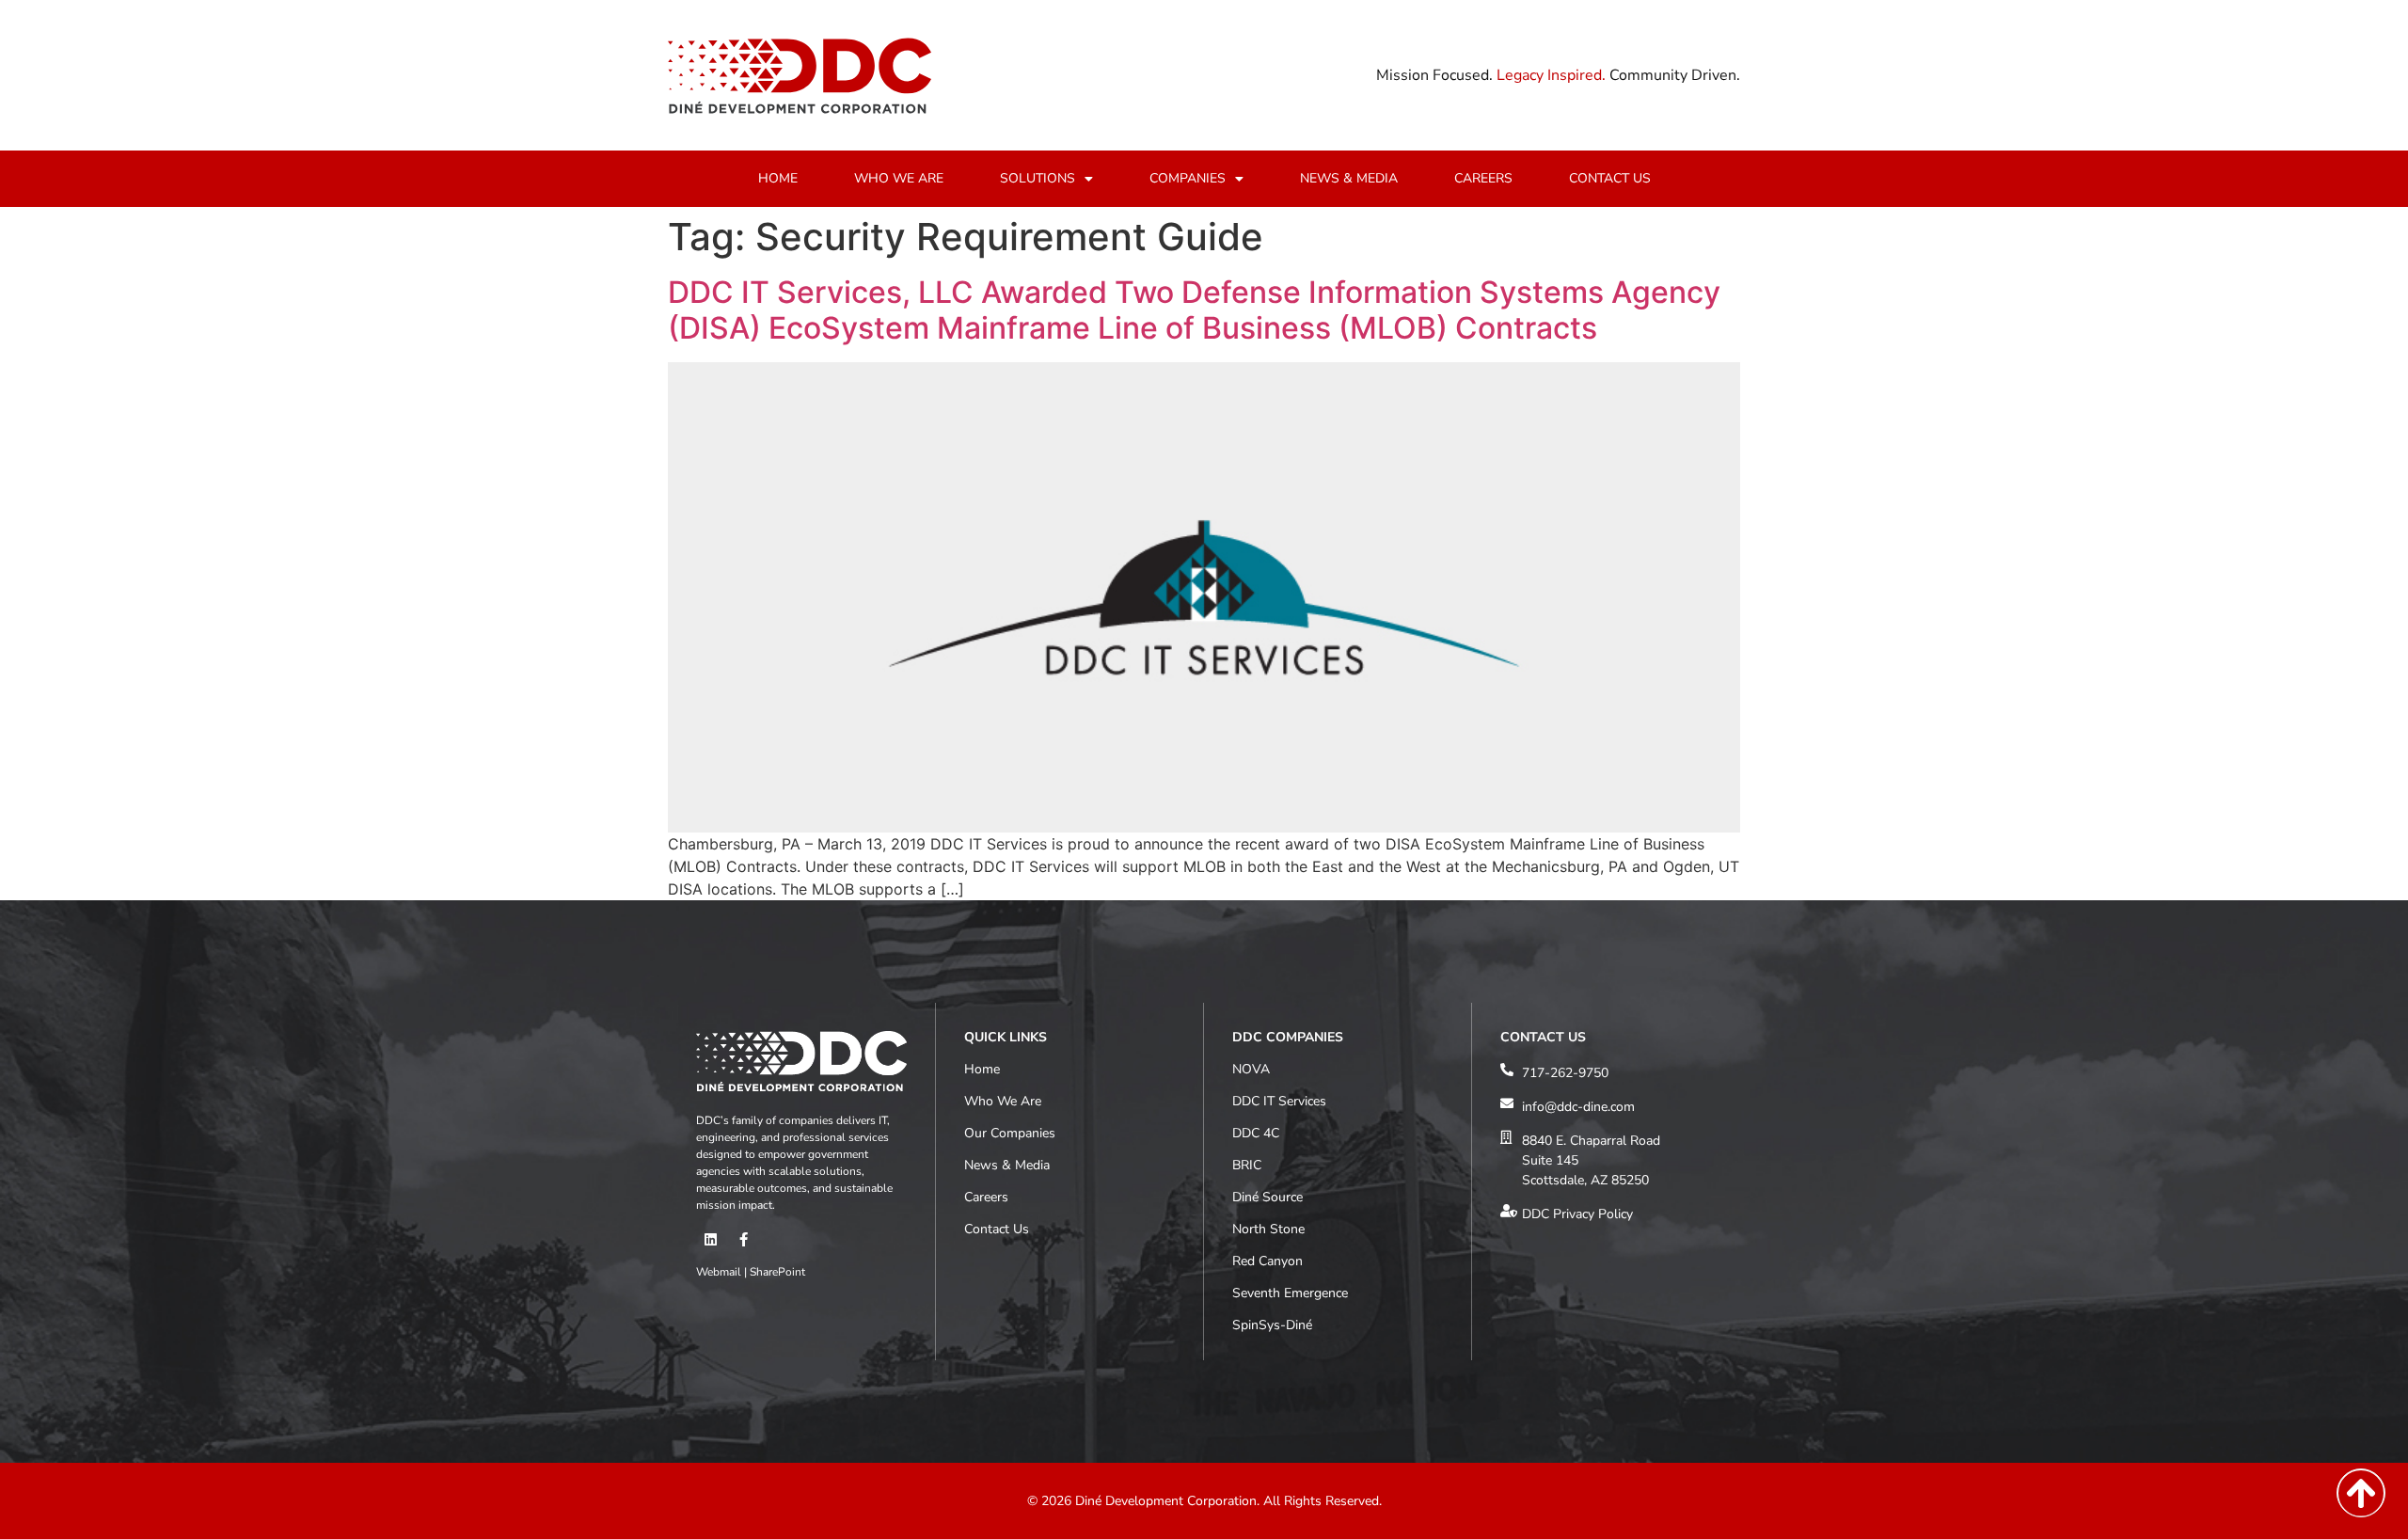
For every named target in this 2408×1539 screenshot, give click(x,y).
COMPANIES (1188, 178)
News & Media (1007, 1165)
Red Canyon (1267, 1261)
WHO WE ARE (899, 178)
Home (982, 1069)
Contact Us (997, 1229)
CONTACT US (1610, 178)
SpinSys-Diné (1272, 1325)
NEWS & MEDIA (1349, 178)
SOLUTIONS (1038, 178)
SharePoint (777, 1272)
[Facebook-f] (743, 1240)
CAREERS (1483, 178)
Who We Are (1003, 1101)
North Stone (1268, 1229)
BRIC (1247, 1165)
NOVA (1251, 1069)
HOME (778, 178)
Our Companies (1010, 1133)
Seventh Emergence (1290, 1293)
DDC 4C (1256, 1133)
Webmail (719, 1272)
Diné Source (1267, 1197)
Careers (986, 1197)
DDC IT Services (1279, 1101)
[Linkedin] (710, 1240)
